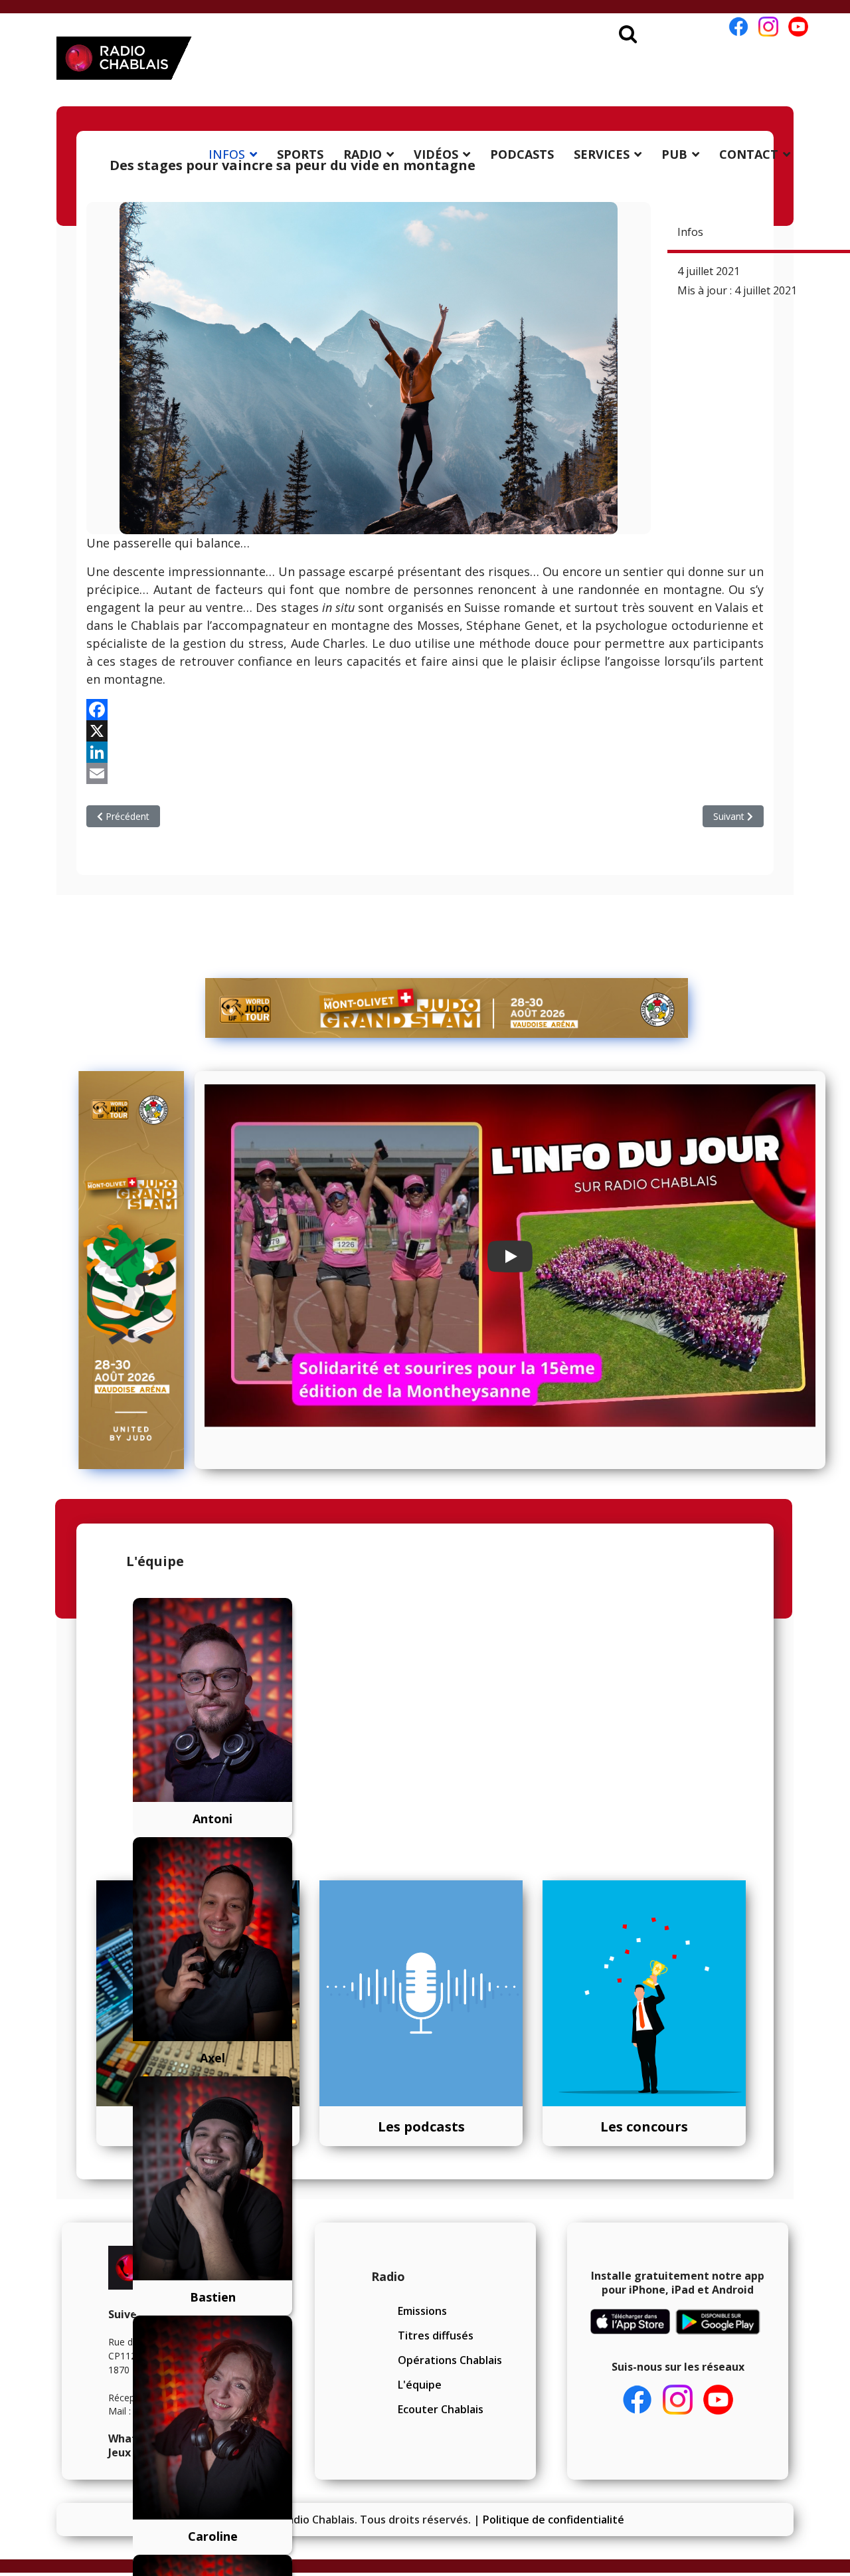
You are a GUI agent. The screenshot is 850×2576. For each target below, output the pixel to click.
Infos (690, 232)
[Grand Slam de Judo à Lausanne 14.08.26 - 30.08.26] (447, 1008)
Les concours (644, 2127)
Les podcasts (421, 2127)
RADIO (363, 154)
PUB (674, 154)
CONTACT (749, 154)
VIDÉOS (436, 154)
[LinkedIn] (425, 752)
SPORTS (300, 154)
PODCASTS (522, 154)
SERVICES (602, 154)
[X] (425, 731)
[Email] (425, 773)
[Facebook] (425, 710)
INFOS (227, 154)
